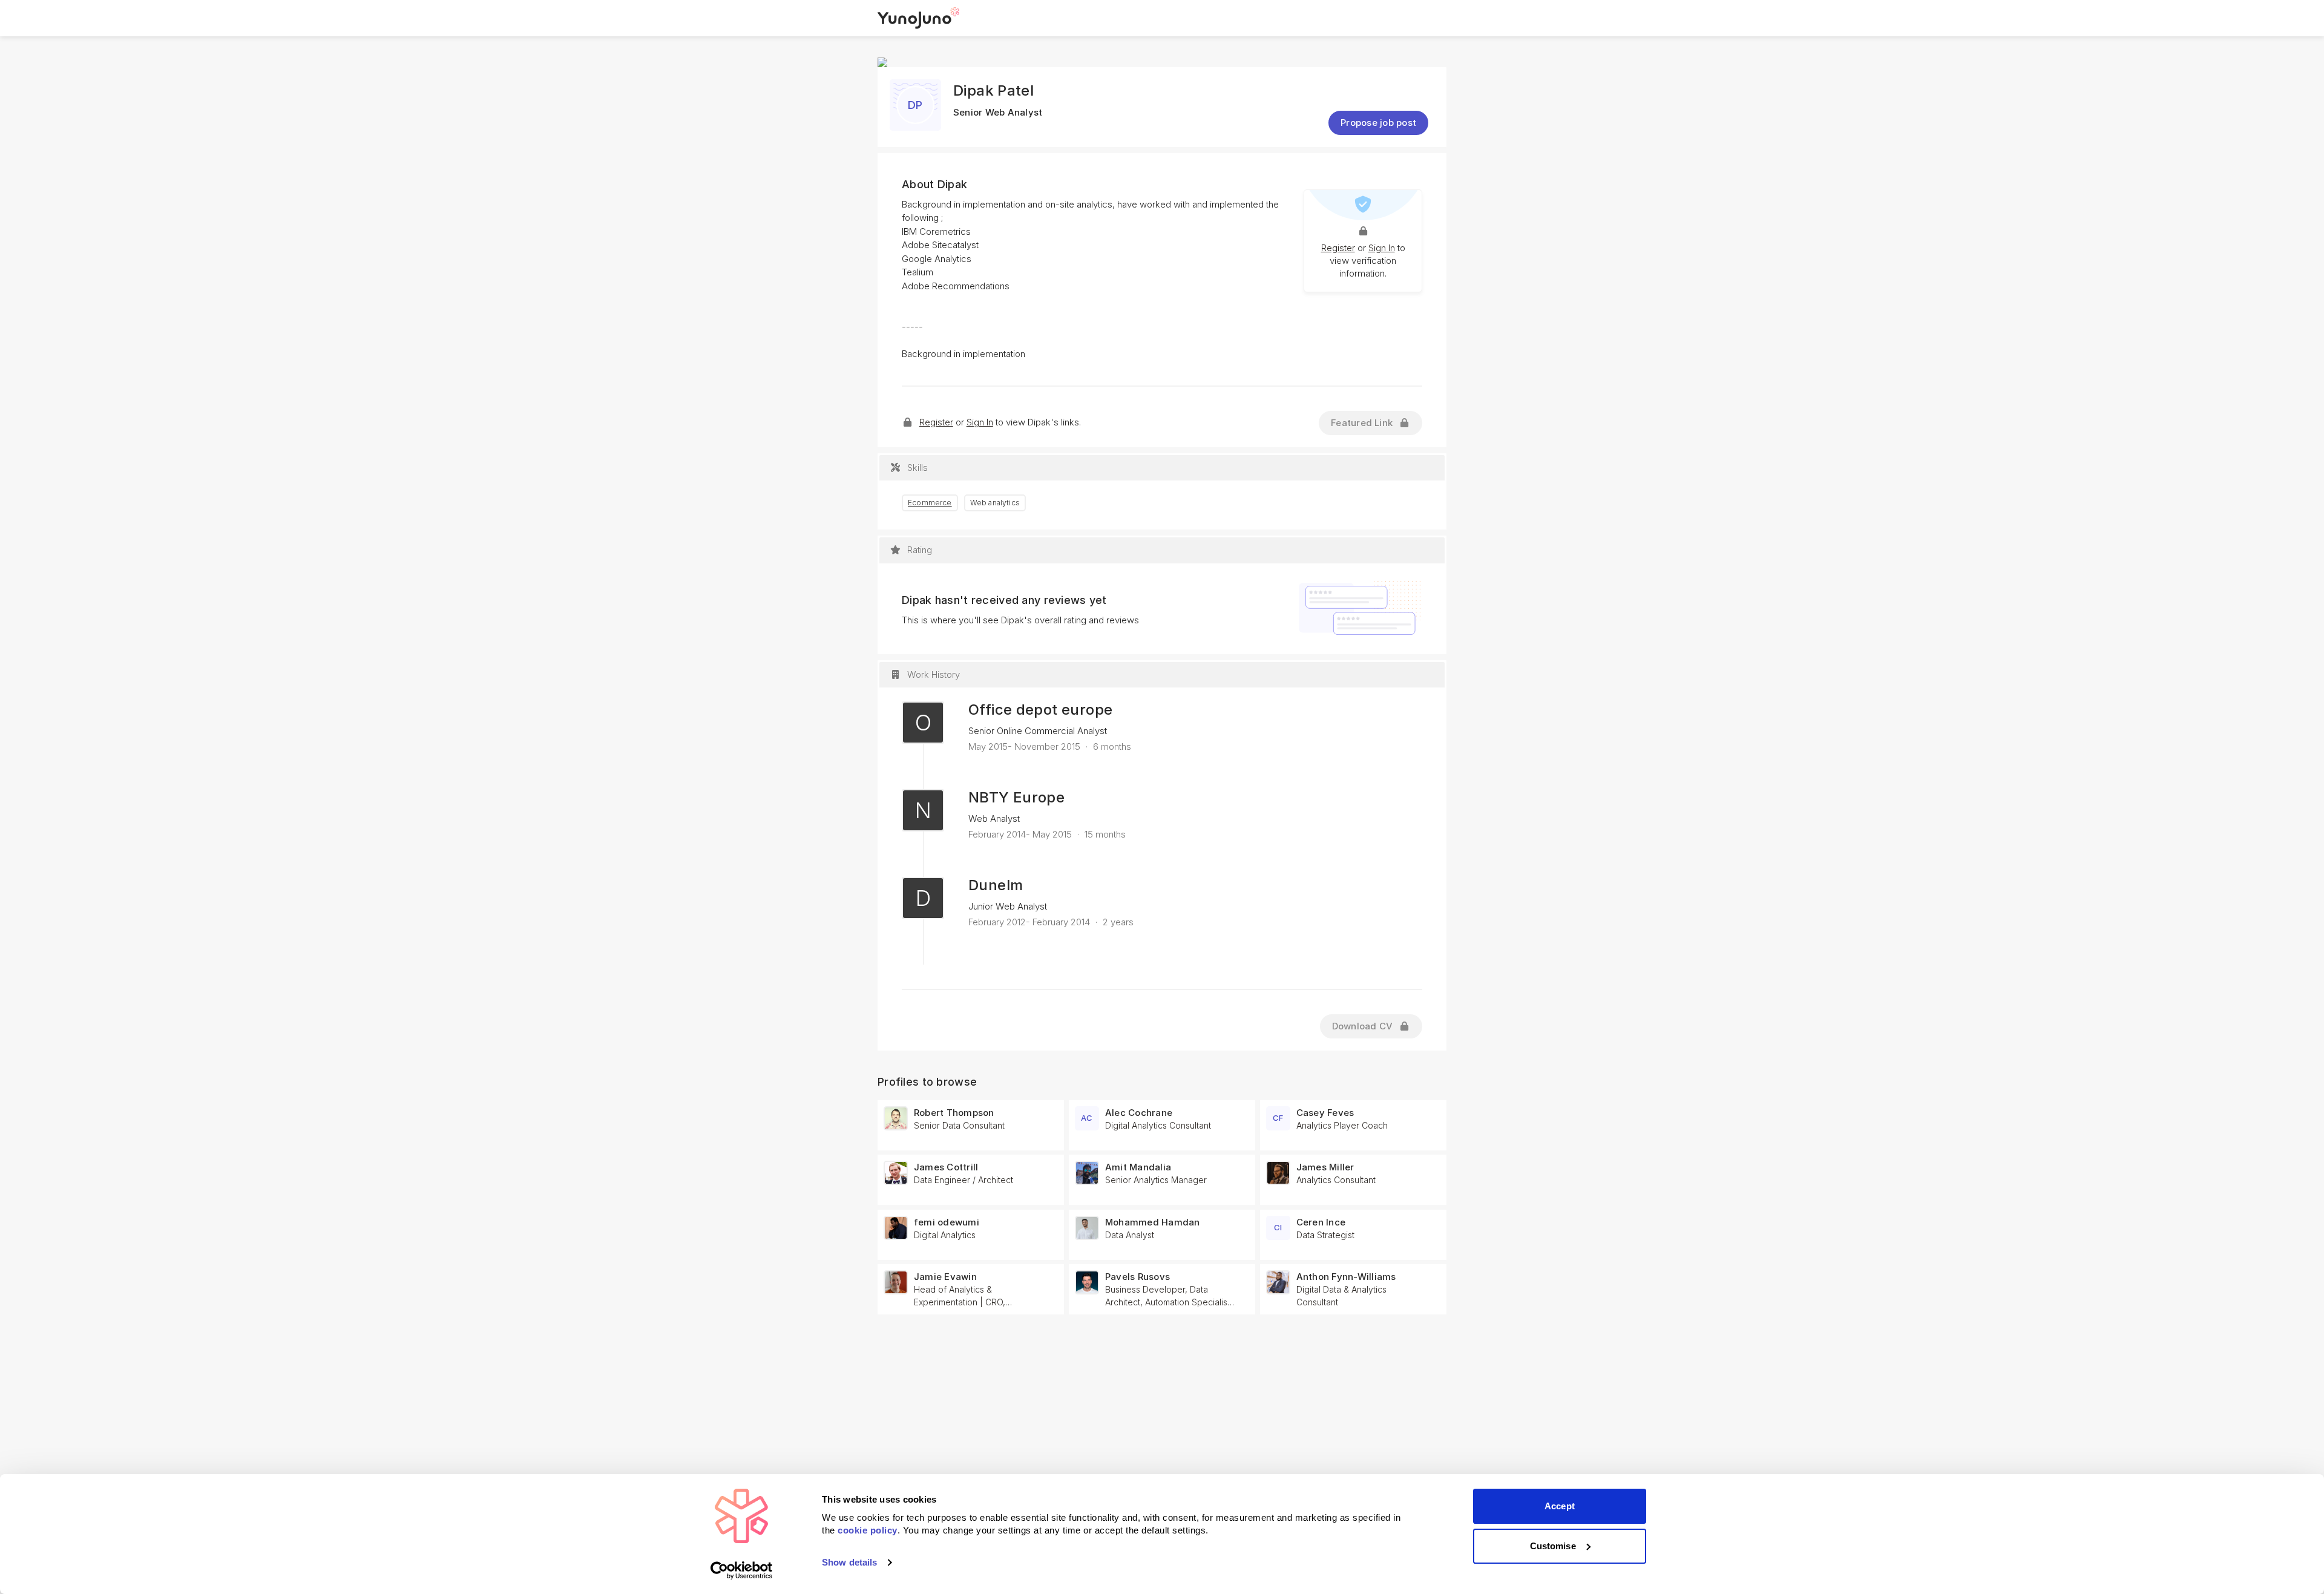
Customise (1553, 1546)
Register (1338, 248)
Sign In (1382, 248)
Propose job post (1378, 123)
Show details (849, 1562)
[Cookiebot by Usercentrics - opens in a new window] (742, 1570)
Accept (1560, 1506)
